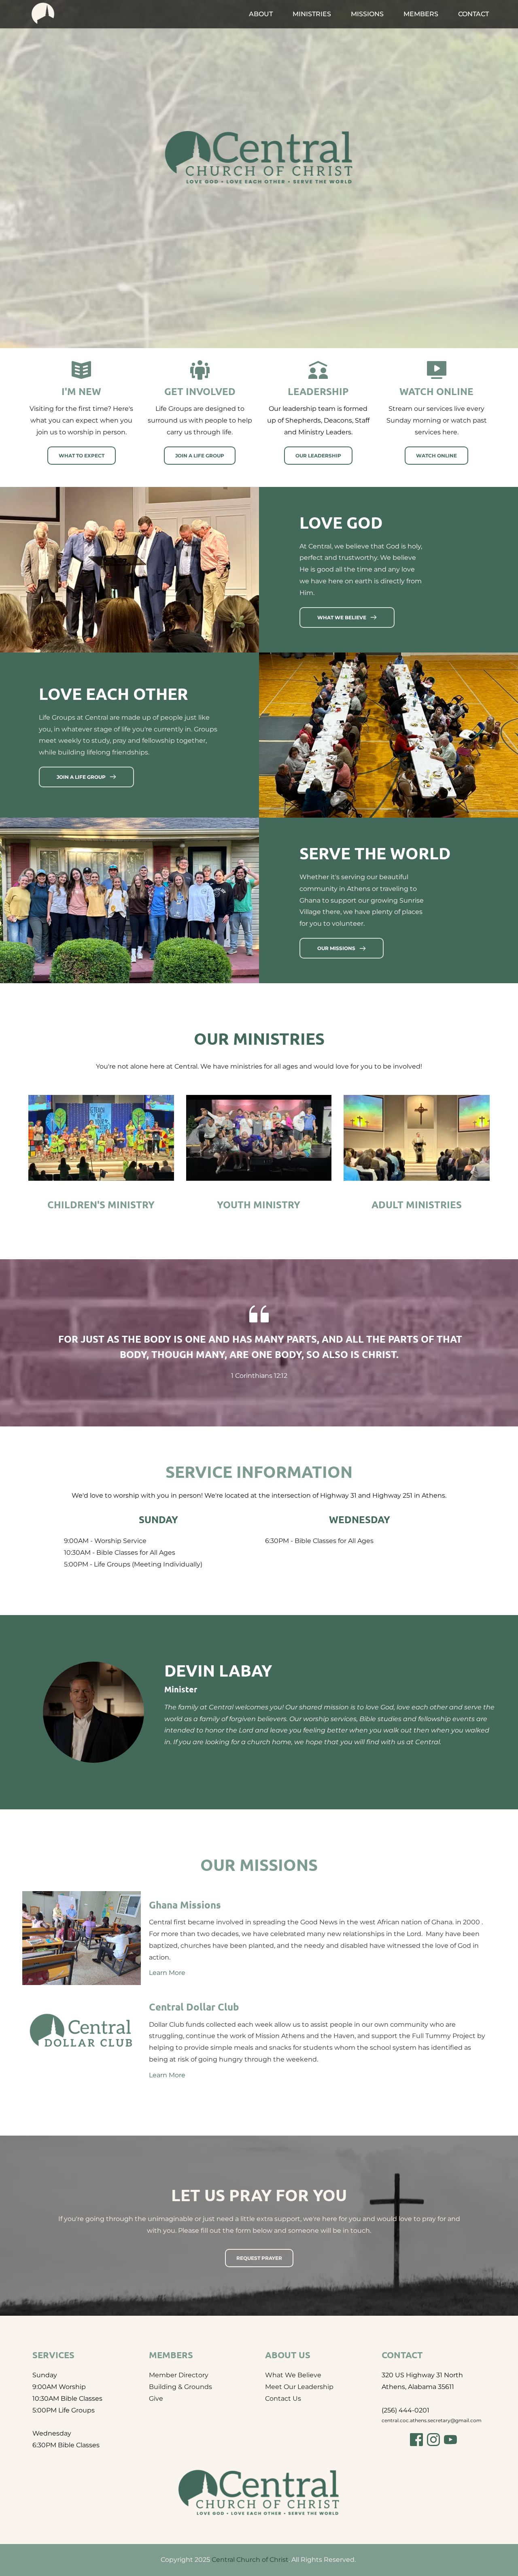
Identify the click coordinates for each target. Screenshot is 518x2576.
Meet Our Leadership (299, 2387)
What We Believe (293, 2375)
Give (156, 2399)
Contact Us (283, 2399)
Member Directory (179, 2375)
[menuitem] (261, 14)
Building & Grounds (180, 2387)
